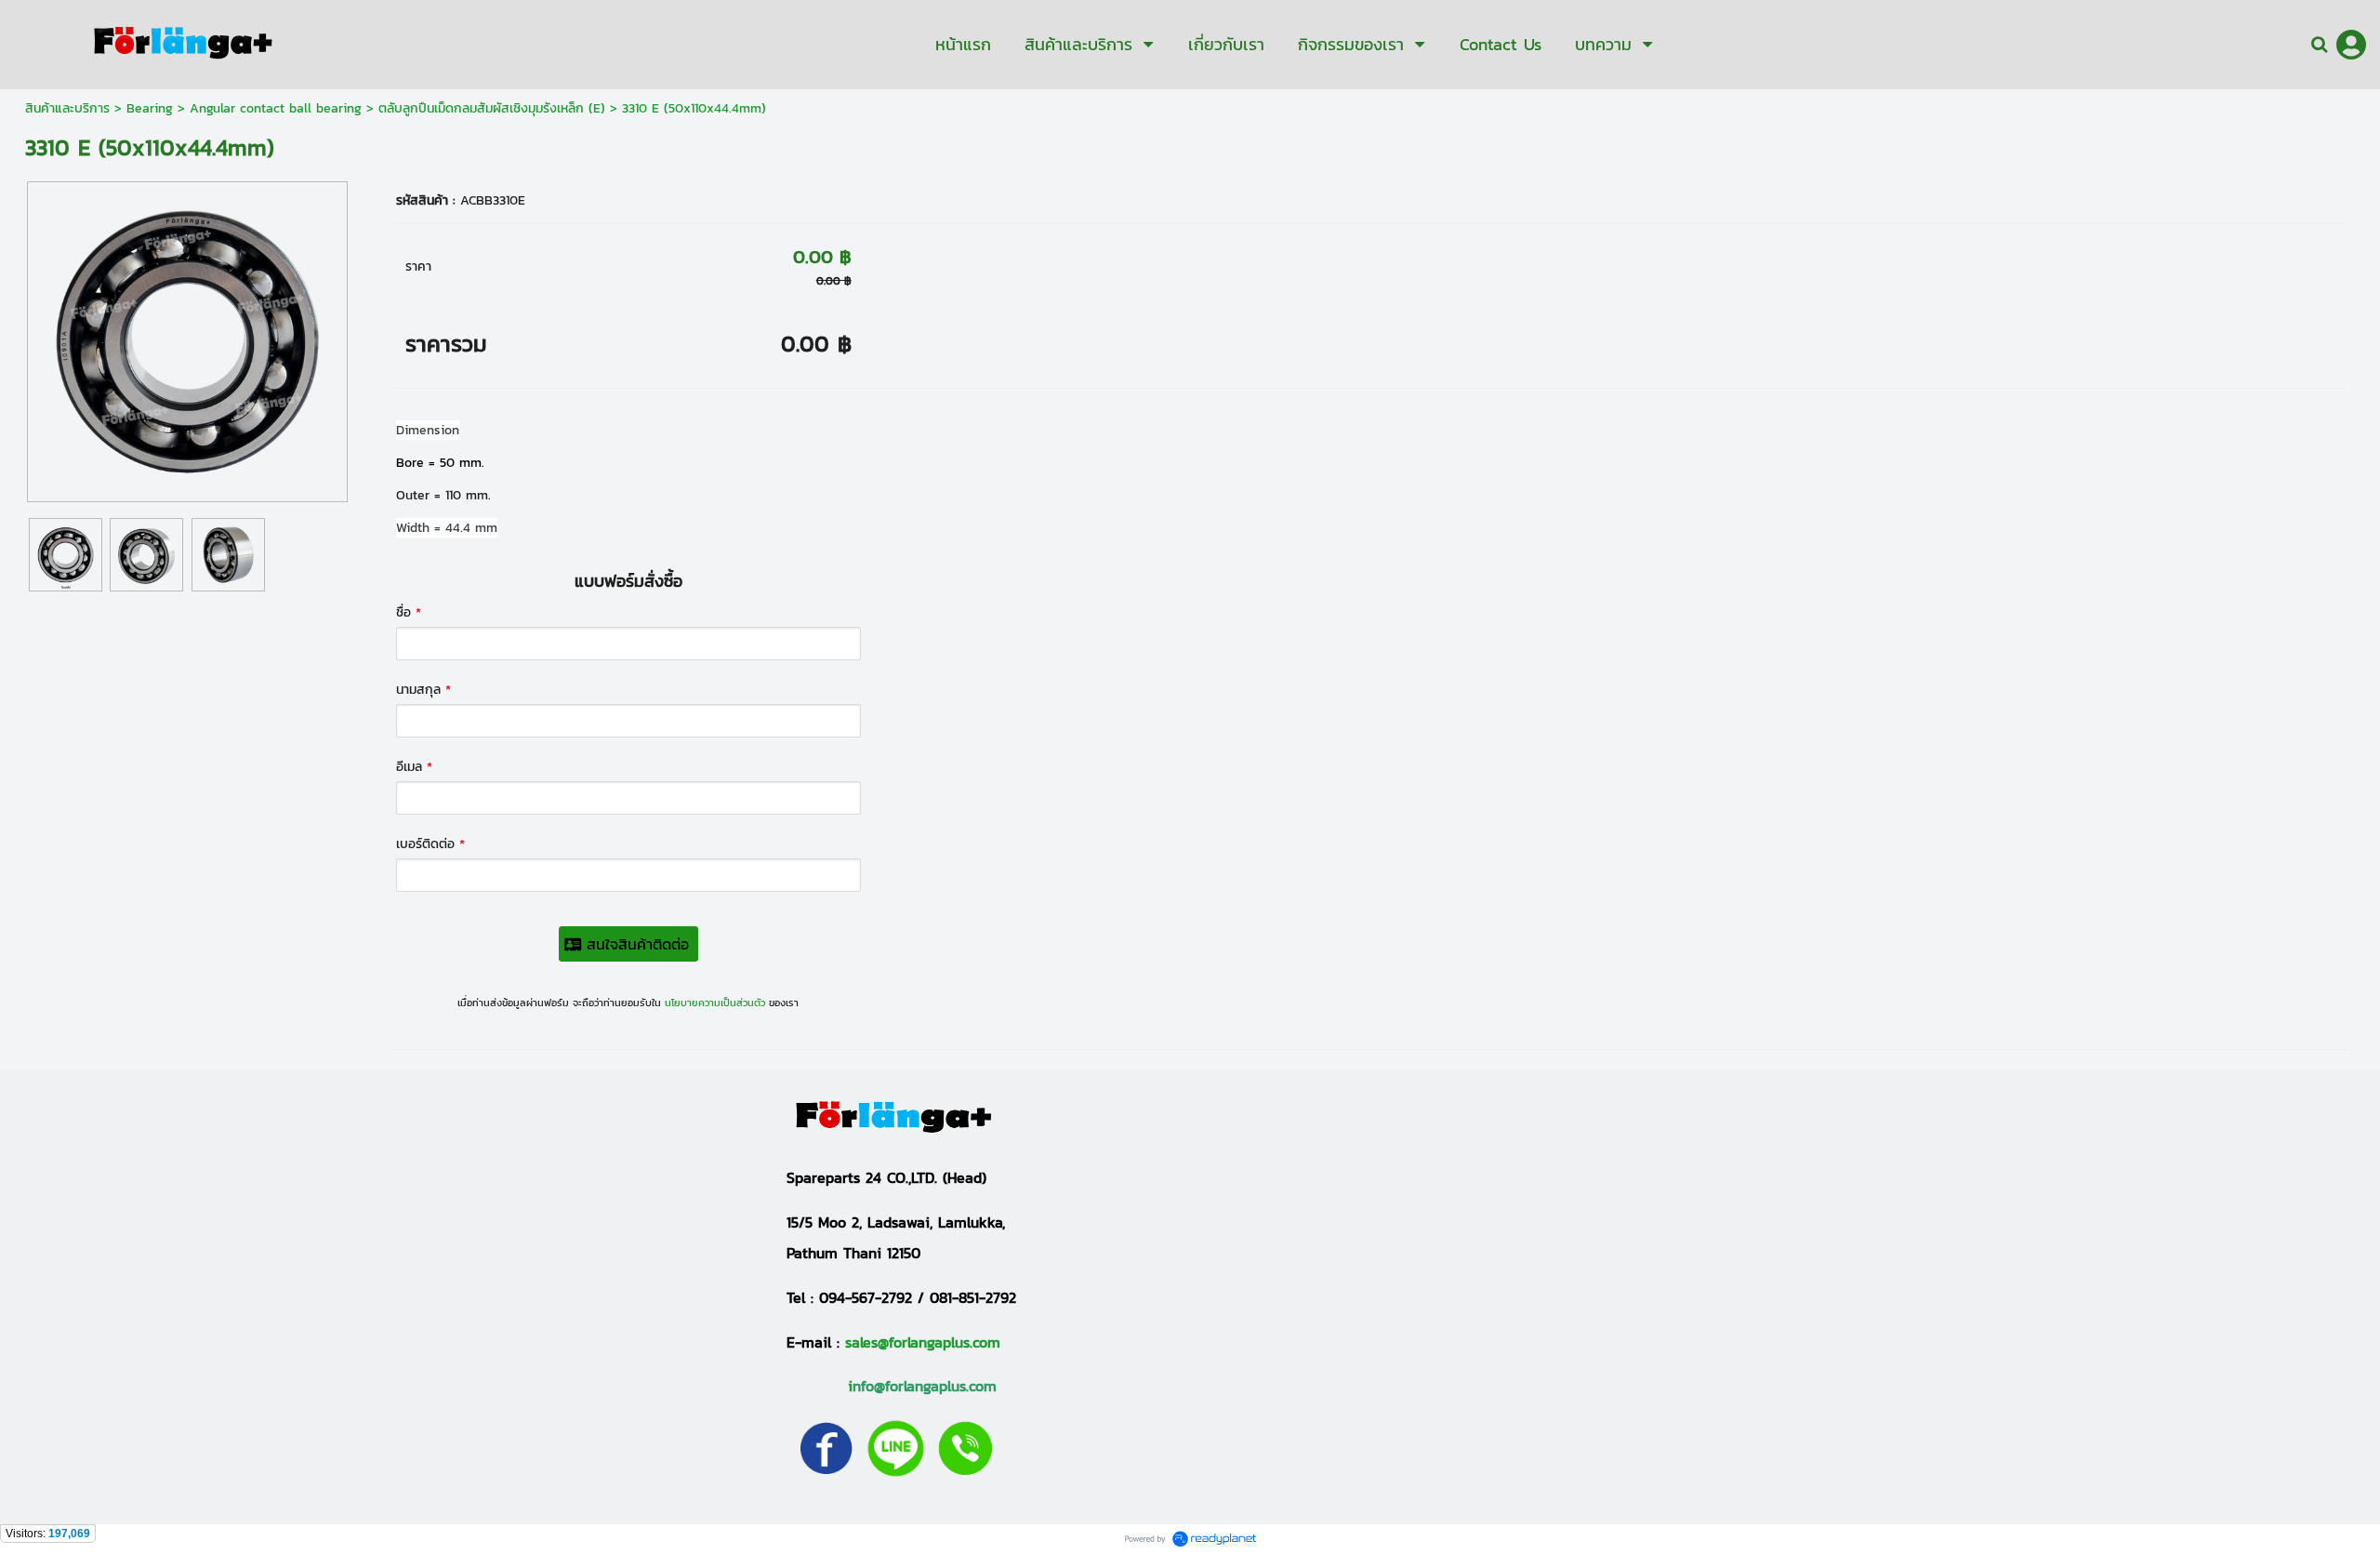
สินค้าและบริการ (67, 108)
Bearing (150, 108)
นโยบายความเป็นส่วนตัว (715, 1003)
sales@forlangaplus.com (923, 1342)
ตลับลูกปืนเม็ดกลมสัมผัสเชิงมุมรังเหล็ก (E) (492, 108)
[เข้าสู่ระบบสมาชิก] (2351, 45)
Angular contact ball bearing (276, 108)
